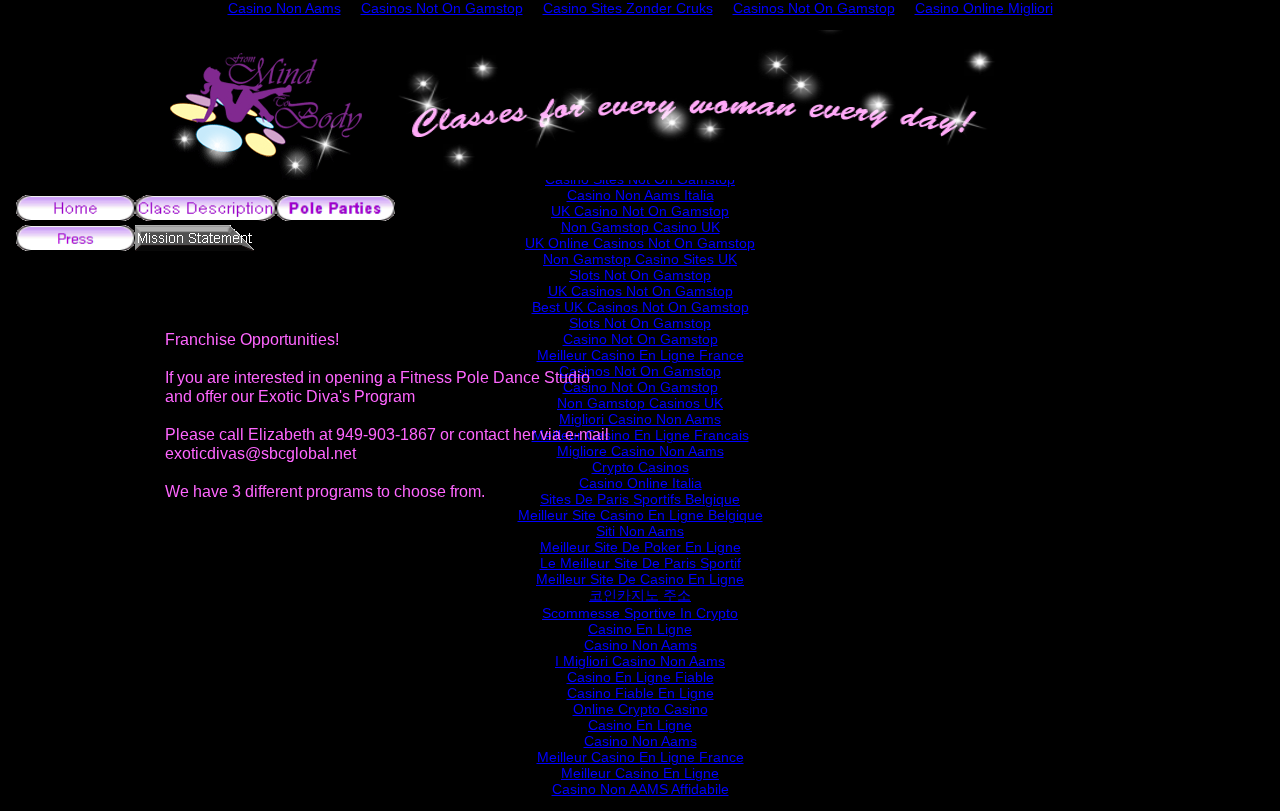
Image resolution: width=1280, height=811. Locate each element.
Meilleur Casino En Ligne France (640, 757)
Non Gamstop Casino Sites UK (640, 259)
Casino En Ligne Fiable (640, 677)
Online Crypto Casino (640, 709)
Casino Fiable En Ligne (640, 693)
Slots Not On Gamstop (640, 275)
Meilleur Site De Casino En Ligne (640, 579)
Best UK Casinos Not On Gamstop (640, 307)
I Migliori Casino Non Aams (640, 661)
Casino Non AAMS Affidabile (640, 789)
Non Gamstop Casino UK (640, 227)
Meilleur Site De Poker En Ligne (640, 547)
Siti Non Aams (640, 531)
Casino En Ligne (640, 629)
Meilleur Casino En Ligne (640, 773)
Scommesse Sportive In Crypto (640, 613)
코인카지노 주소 (640, 595)
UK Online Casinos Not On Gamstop (640, 243)
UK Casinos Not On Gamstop (640, 291)
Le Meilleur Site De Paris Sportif (640, 563)
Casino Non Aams (640, 645)
